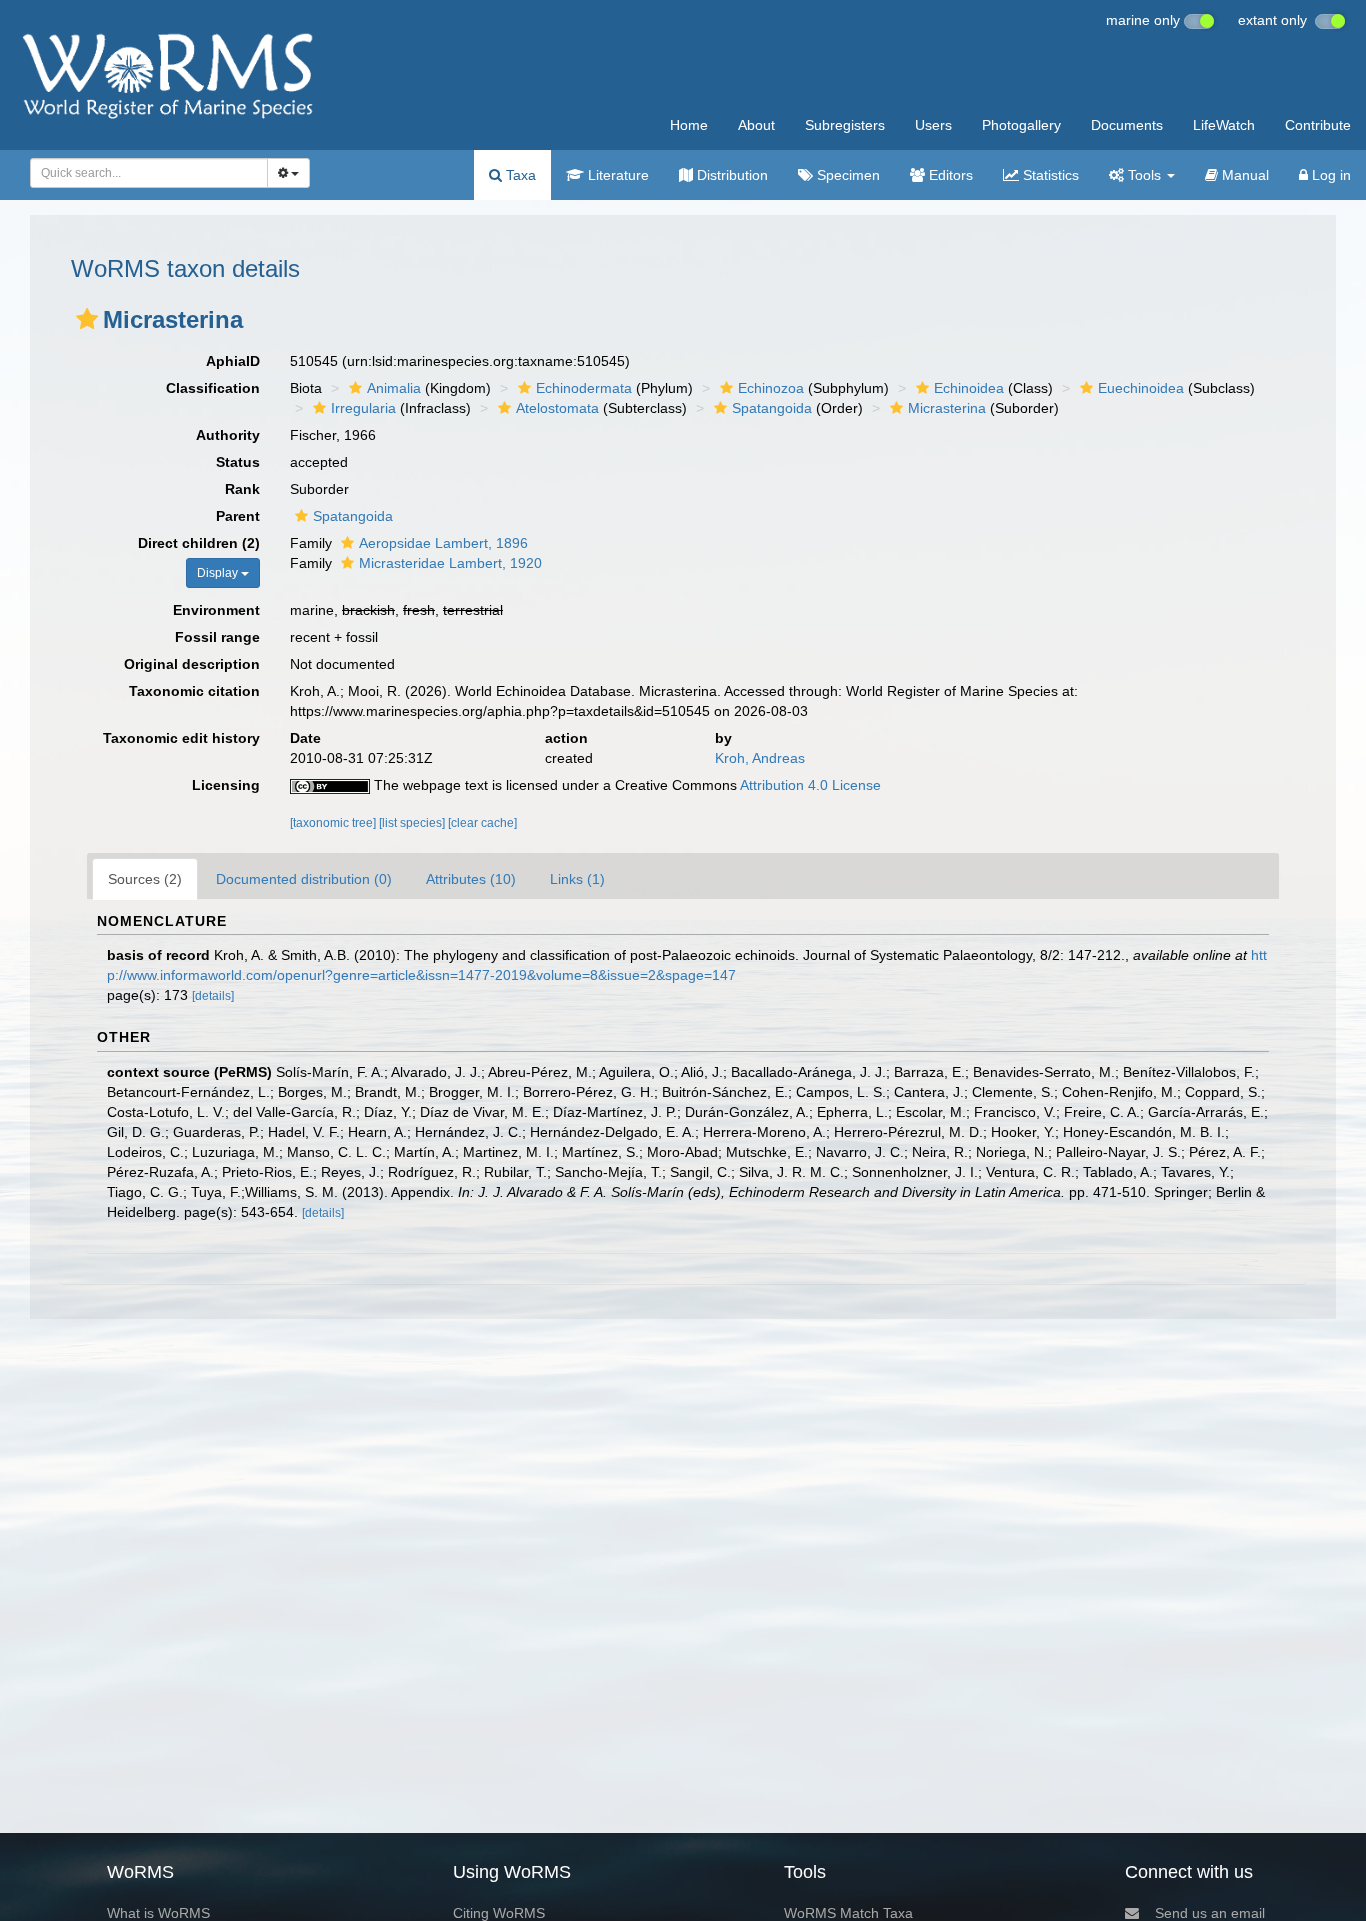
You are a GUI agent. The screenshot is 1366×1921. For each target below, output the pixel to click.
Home (689, 125)
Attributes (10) (471, 879)
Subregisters (845, 125)
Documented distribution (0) (304, 879)
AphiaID (233, 361)
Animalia (394, 388)
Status (238, 462)
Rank (242, 489)
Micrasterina (947, 408)
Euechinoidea (1141, 388)
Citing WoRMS (499, 1913)
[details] (213, 996)
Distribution (730, 175)
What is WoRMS (158, 1913)
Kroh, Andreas (760, 758)
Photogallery (1021, 125)
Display (219, 573)
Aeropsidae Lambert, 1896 (443, 543)
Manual (1243, 175)
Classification (213, 388)
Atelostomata (557, 408)
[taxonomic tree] (334, 823)
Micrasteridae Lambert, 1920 (450, 563)
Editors (949, 175)
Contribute (1318, 125)
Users (933, 125)
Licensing (226, 785)
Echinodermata (584, 388)
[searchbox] (143, 173)
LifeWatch (1224, 125)
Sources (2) (145, 879)
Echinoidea (969, 388)
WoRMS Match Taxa (848, 1913)
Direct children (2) (199, 543)
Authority (228, 435)
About (756, 125)
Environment (216, 610)
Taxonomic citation (194, 691)
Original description (192, 664)
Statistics (1049, 175)
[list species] (413, 823)
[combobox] (149, 173)
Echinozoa (771, 388)
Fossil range (217, 637)
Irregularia (363, 408)
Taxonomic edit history (181, 738)
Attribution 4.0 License (810, 785)
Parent (238, 516)
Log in (1329, 175)
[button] (87, 319)
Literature (616, 175)
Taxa (519, 175)
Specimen (846, 175)
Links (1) (577, 879)
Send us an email (1210, 1913)
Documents (1127, 125)
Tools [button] (1144, 175)
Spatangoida (772, 408)
